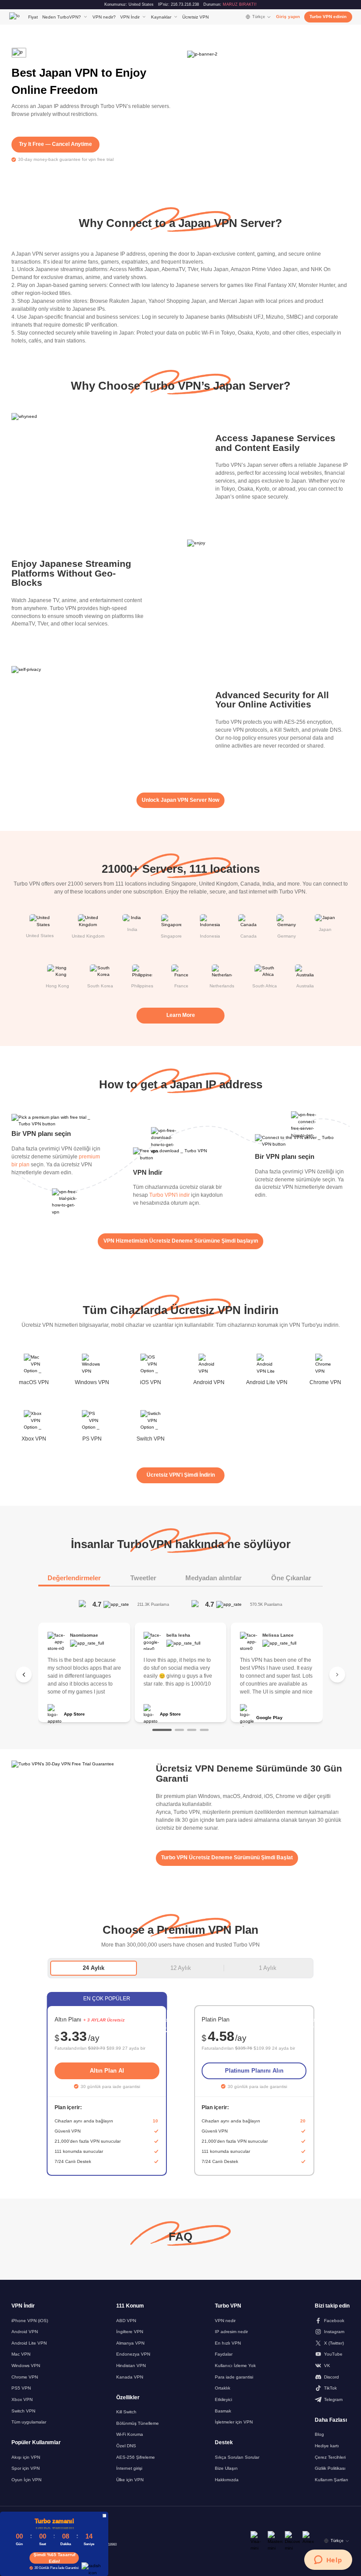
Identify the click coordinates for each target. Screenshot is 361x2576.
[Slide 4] (204, 1730)
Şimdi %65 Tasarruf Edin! (54, 2558)
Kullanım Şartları (332, 2480)
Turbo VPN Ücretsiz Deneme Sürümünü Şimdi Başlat (227, 1858)
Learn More (181, 1015)
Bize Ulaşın (226, 2468)
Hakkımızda (227, 2480)
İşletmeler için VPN (234, 2422)
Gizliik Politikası (330, 2468)
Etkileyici (223, 2399)
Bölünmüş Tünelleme (138, 2423)
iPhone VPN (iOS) (30, 2321)
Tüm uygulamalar (29, 2422)
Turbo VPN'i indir (169, 1195)
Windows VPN (26, 2366)
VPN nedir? (104, 17)
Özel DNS (126, 2446)
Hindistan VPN (131, 2366)
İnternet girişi (129, 2468)
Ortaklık (223, 2388)
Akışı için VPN (26, 2457)
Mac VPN (21, 2354)
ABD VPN (126, 2321)
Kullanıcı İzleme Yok (235, 2366)
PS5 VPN (21, 2388)
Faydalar (224, 2354)
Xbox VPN (22, 2399)
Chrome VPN (25, 2377)
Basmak (223, 2411)
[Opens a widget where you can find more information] (328, 2561)
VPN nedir (225, 2321)
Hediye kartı (327, 2446)
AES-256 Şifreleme (136, 2457)
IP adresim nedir (231, 2332)
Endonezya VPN (133, 2354)
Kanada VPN (130, 2377)
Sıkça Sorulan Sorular (237, 2457)
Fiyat (33, 17)
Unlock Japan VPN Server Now (180, 800)
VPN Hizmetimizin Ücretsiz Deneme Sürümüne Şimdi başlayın (181, 1241)
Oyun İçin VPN (26, 2480)
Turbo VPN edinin (328, 17)
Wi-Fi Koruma (130, 2434)
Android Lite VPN (29, 2343)
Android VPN (25, 2332)
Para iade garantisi (234, 2377)
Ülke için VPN (130, 2480)
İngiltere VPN (130, 2332)
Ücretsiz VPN (195, 17)
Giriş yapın (288, 17)
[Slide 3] (192, 1730)
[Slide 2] (179, 1730)
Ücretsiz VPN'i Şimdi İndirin (181, 1475)
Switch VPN (23, 2411)
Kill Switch (126, 2412)
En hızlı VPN (228, 2343)
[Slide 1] (162, 1730)
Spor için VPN (26, 2468)
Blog (319, 2434)
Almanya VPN (130, 2343)
